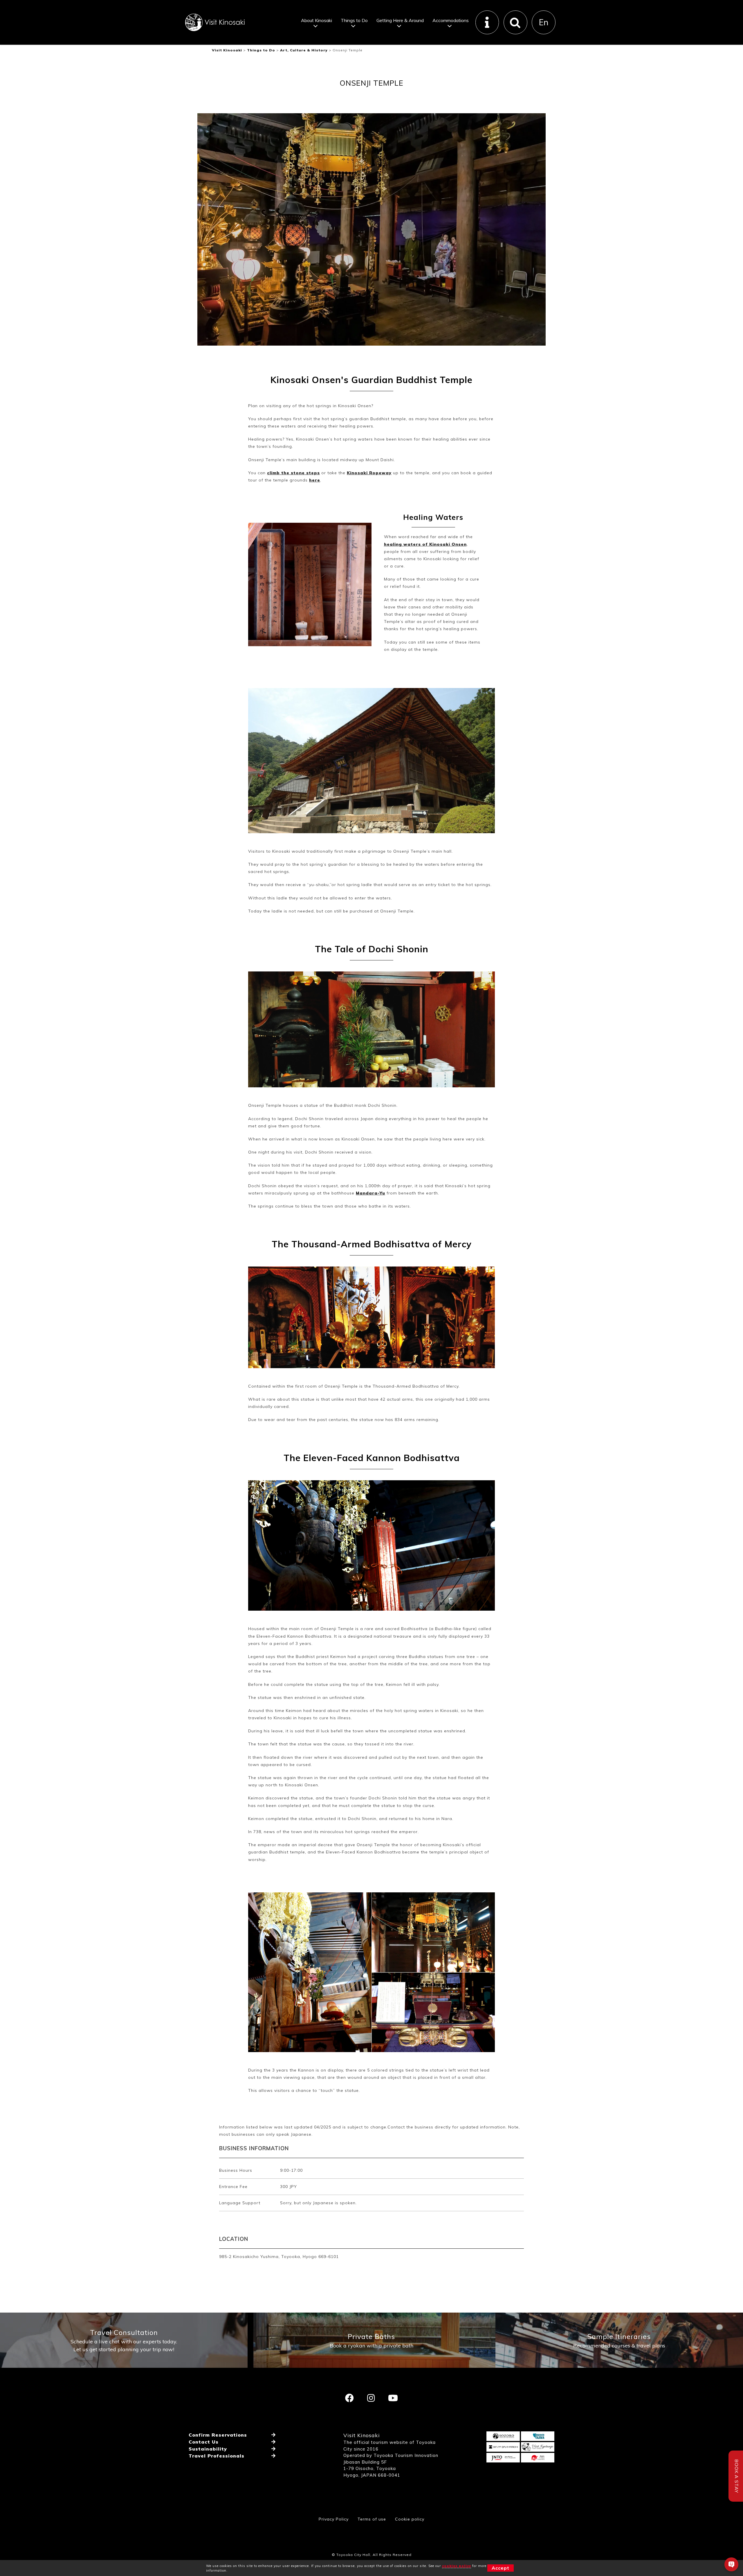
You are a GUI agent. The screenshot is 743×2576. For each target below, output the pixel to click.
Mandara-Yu (370, 1193)
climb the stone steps (293, 473)
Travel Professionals (217, 2456)
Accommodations (451, 20)
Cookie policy (410, 2519)
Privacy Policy (334, 2519)
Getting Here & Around (400, 20)
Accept (501, 2568)
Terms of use (372, 2519)
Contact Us (204, 2442)
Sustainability (208, 2449)
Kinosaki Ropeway (369, 473)
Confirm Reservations (218, 2435)
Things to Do (354, 20)
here (315, 480)
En (544, 22)
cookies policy (457, 2566)
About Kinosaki (317, 20)
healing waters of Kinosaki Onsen (425, 544)
